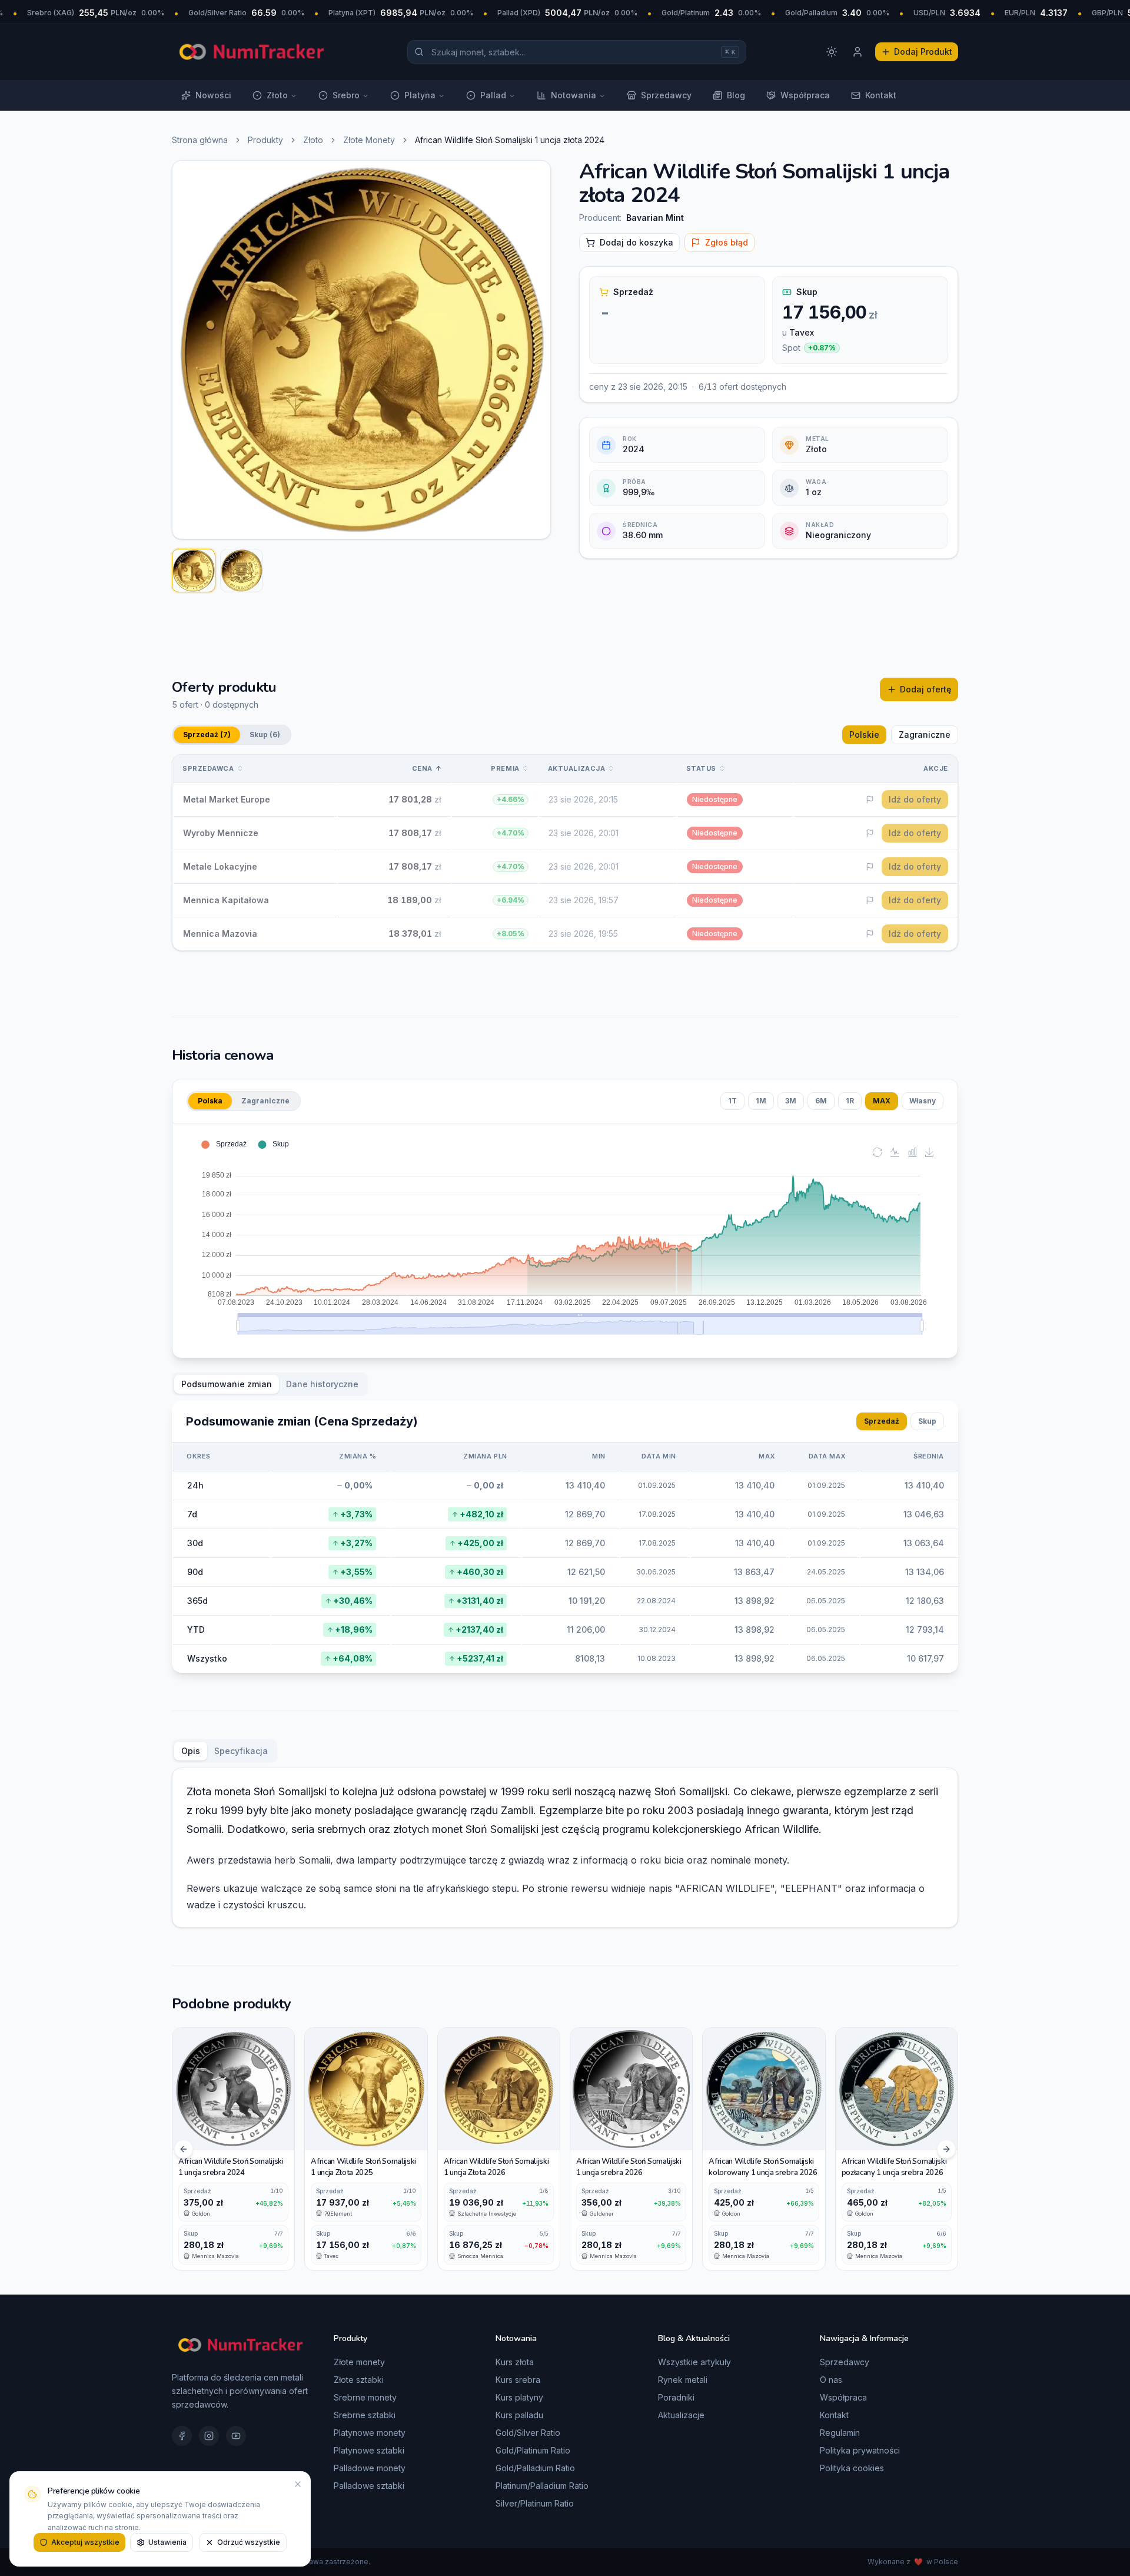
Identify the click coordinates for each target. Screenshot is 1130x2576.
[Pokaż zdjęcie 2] (242, 571)
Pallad (493, 95)
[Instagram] (209, 2436)
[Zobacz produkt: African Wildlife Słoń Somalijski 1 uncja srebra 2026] (631, 2149)
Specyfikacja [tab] (241, 1751)
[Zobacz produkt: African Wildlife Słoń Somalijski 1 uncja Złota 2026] (499, 2149)
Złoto (277, 95)
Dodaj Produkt (923, 52)
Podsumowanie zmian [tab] (227, 1384)
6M (821, 1101)
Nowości (213, 95)
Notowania (574, 95)
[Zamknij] (298, 2484)
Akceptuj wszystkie (85, 2542)
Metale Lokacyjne (220, 866)
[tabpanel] (565, 1537)
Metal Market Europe (227, 799)
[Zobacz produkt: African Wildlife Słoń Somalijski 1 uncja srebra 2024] (233, 2149)
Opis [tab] (191, 1751)
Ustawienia (167, 2542)
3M (791, 1101)
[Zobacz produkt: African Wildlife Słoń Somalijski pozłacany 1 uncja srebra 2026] (897, 2149)
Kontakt (881, 95)
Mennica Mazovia (220, 934)
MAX (882, 1101)
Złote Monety (369, 140)
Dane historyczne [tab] (322, 1384)
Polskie (864, 735)
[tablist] (270, 1384)
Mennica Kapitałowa (226, 900)
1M (761, 1101)
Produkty (265, 140)
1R (850, 1101)
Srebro (346, 95)
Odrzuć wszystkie (249, 2542)
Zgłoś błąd (727, 242)
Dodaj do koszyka (637, 242)
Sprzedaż (882, 1421)
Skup (927, 1421)
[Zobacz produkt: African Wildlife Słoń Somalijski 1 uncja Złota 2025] (366, 2149)
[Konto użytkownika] (858, 52)
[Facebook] (182, 2436)
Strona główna (200, 140)
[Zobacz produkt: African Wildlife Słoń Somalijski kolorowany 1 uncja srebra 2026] (764, 2149)
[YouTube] (236, 2436)
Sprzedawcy (666, 95)
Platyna (420, 95)
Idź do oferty (915, 799)
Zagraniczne (925, 735)
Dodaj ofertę (925, 689)
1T (732, 1101)
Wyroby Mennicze (221, 833)
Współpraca (805, 95)
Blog (736, 95)
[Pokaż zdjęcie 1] (194, 571)
